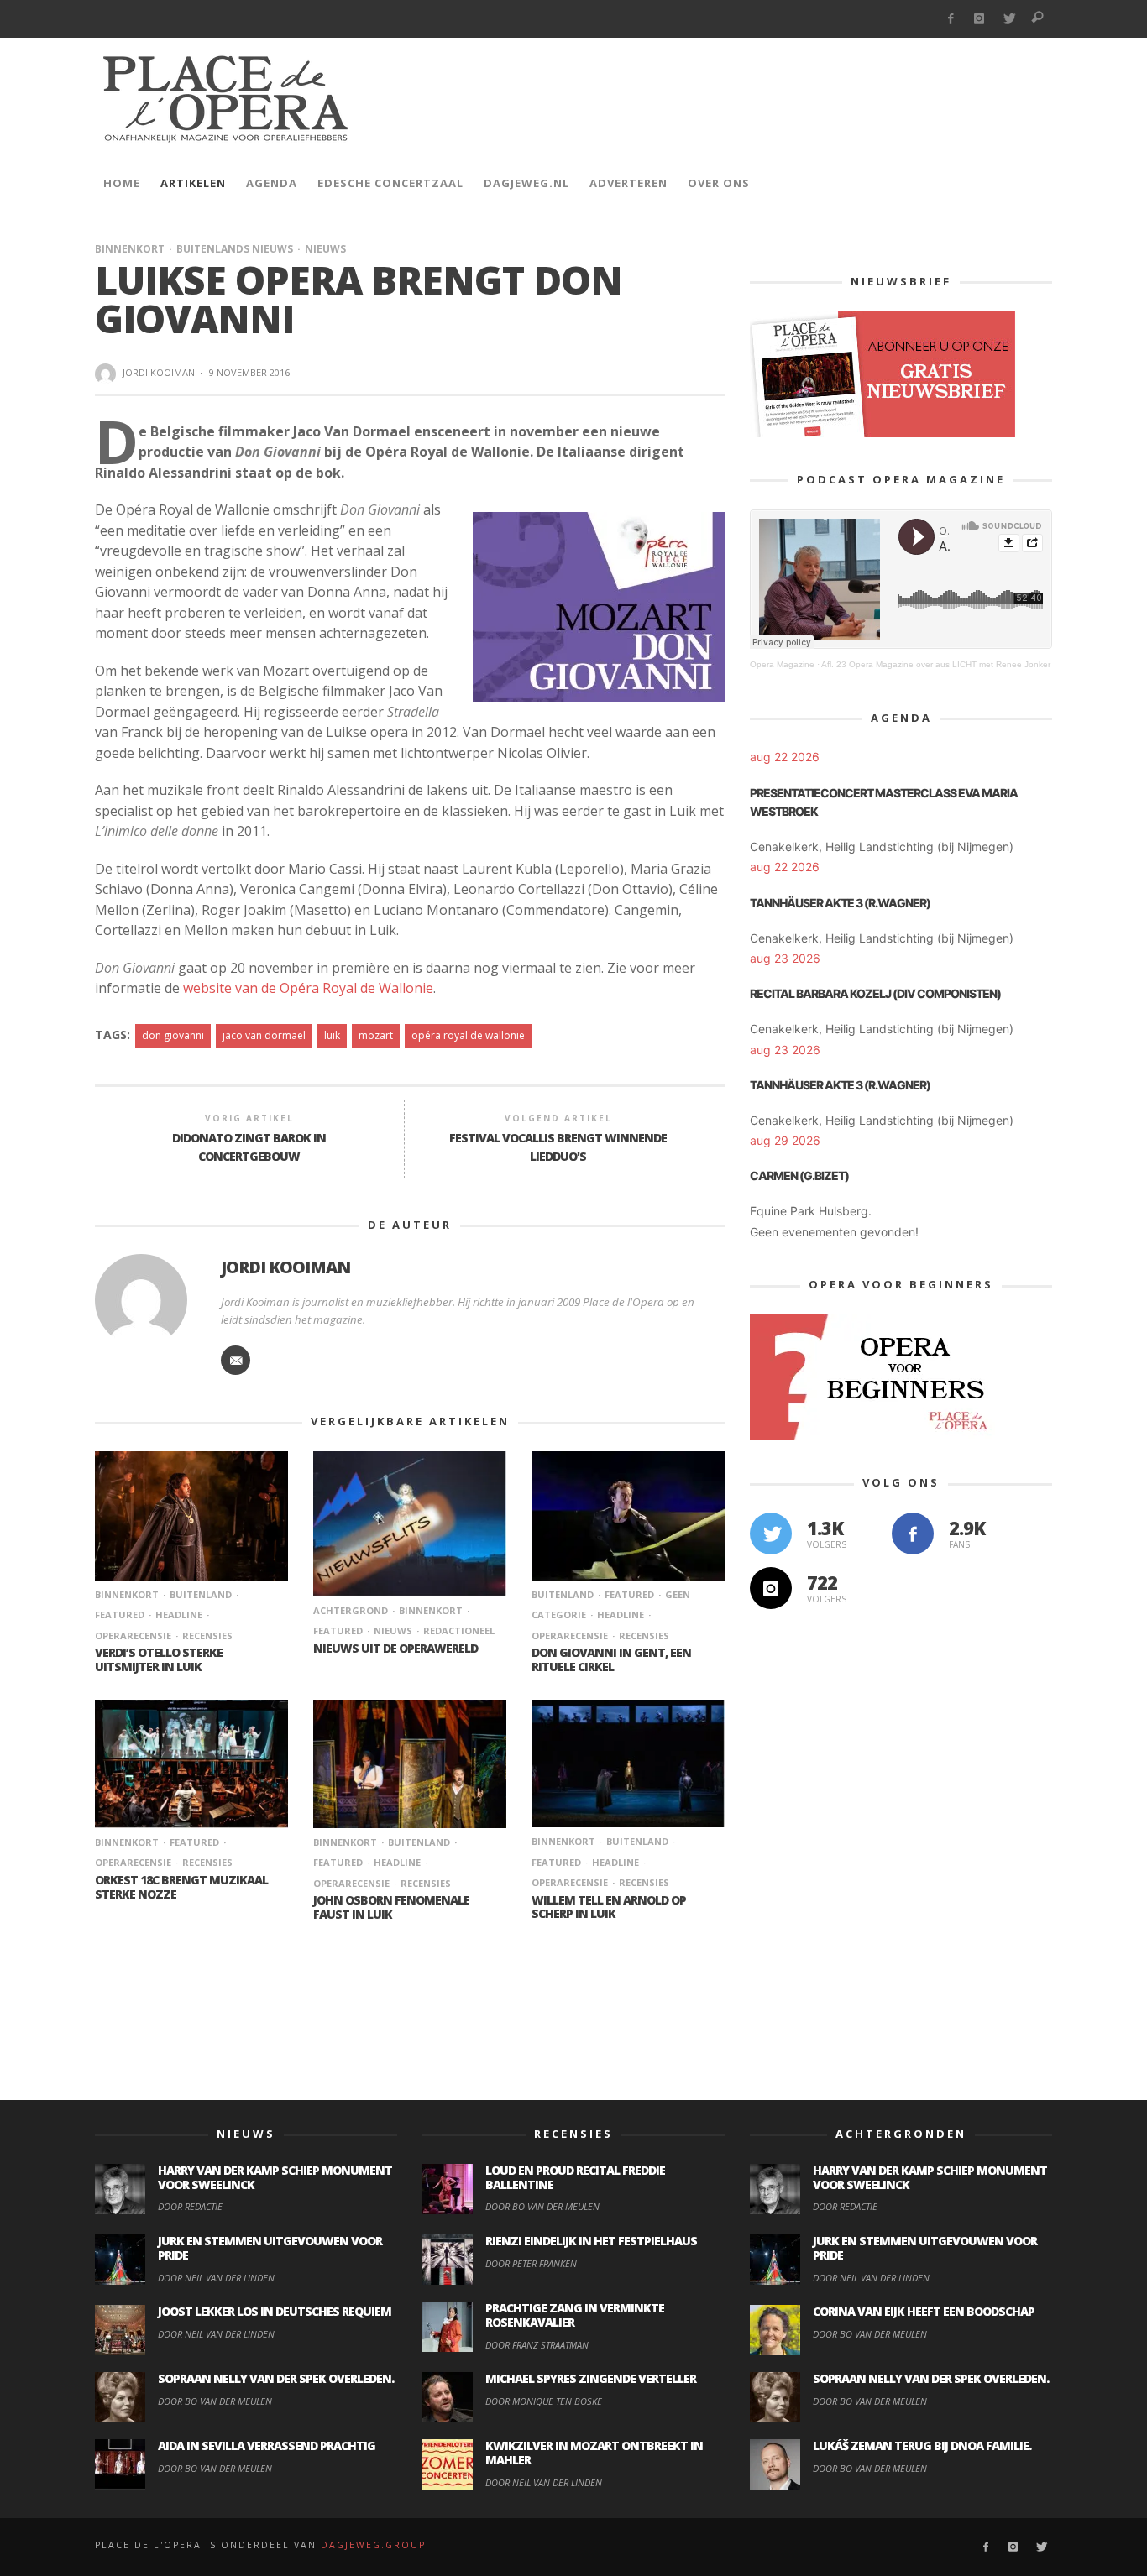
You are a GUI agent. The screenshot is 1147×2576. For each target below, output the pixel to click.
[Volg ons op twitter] (771, 1534)
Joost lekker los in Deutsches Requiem (275, 2311)
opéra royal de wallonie (468, 1035)
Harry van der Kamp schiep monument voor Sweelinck (275, 2177)
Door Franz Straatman (537, 2345)
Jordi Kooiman (159, 372)
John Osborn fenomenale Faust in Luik (391, 1907)
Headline (179, 1615)
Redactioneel (459, 1630)
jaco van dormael (264, 1035)
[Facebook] (950, 19)
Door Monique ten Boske (544, 2401)
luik (332, 1035)
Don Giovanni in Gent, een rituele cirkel (611, 1659)
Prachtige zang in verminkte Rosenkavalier (575, 2315)
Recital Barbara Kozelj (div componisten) (875, 993)
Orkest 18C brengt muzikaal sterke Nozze (181, 1887)
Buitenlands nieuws (235, 249)
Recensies (207, 1635)
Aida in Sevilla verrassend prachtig (267, 2445)
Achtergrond (351, 1610)
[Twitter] (1009, 19)
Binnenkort (130, 249)
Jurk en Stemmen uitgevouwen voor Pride (270, 2248)
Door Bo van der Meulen (215, 2401)
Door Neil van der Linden (216, 2278)
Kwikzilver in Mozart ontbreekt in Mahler (594, 2453)
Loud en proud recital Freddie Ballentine (575, 2177)
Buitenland (201, 1594)
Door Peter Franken (531, 2263)
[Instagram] (979, 19)
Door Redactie (190, 2206)
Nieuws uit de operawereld (395, 1648)
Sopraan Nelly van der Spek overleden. (276, 2378)
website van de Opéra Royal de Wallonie (308, 988)
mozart (376, 1035)
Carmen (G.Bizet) (799, 1176)
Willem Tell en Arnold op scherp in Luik (609, 1907)
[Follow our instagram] (771, 1588)
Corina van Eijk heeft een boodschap (924, 2311)
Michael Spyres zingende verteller (591, 2378)
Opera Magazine (782, 664)
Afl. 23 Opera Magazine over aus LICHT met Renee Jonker (936, 664)
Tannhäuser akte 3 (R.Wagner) (840, 903)
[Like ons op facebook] (913, 1534)
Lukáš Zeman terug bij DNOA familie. (922, 2445)
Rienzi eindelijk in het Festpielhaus (591, 2241)
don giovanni (173, 1035)
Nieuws (325, 249)
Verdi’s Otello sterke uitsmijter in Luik (159, 1659)
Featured (629, 1594)
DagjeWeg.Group (373, 2545)
